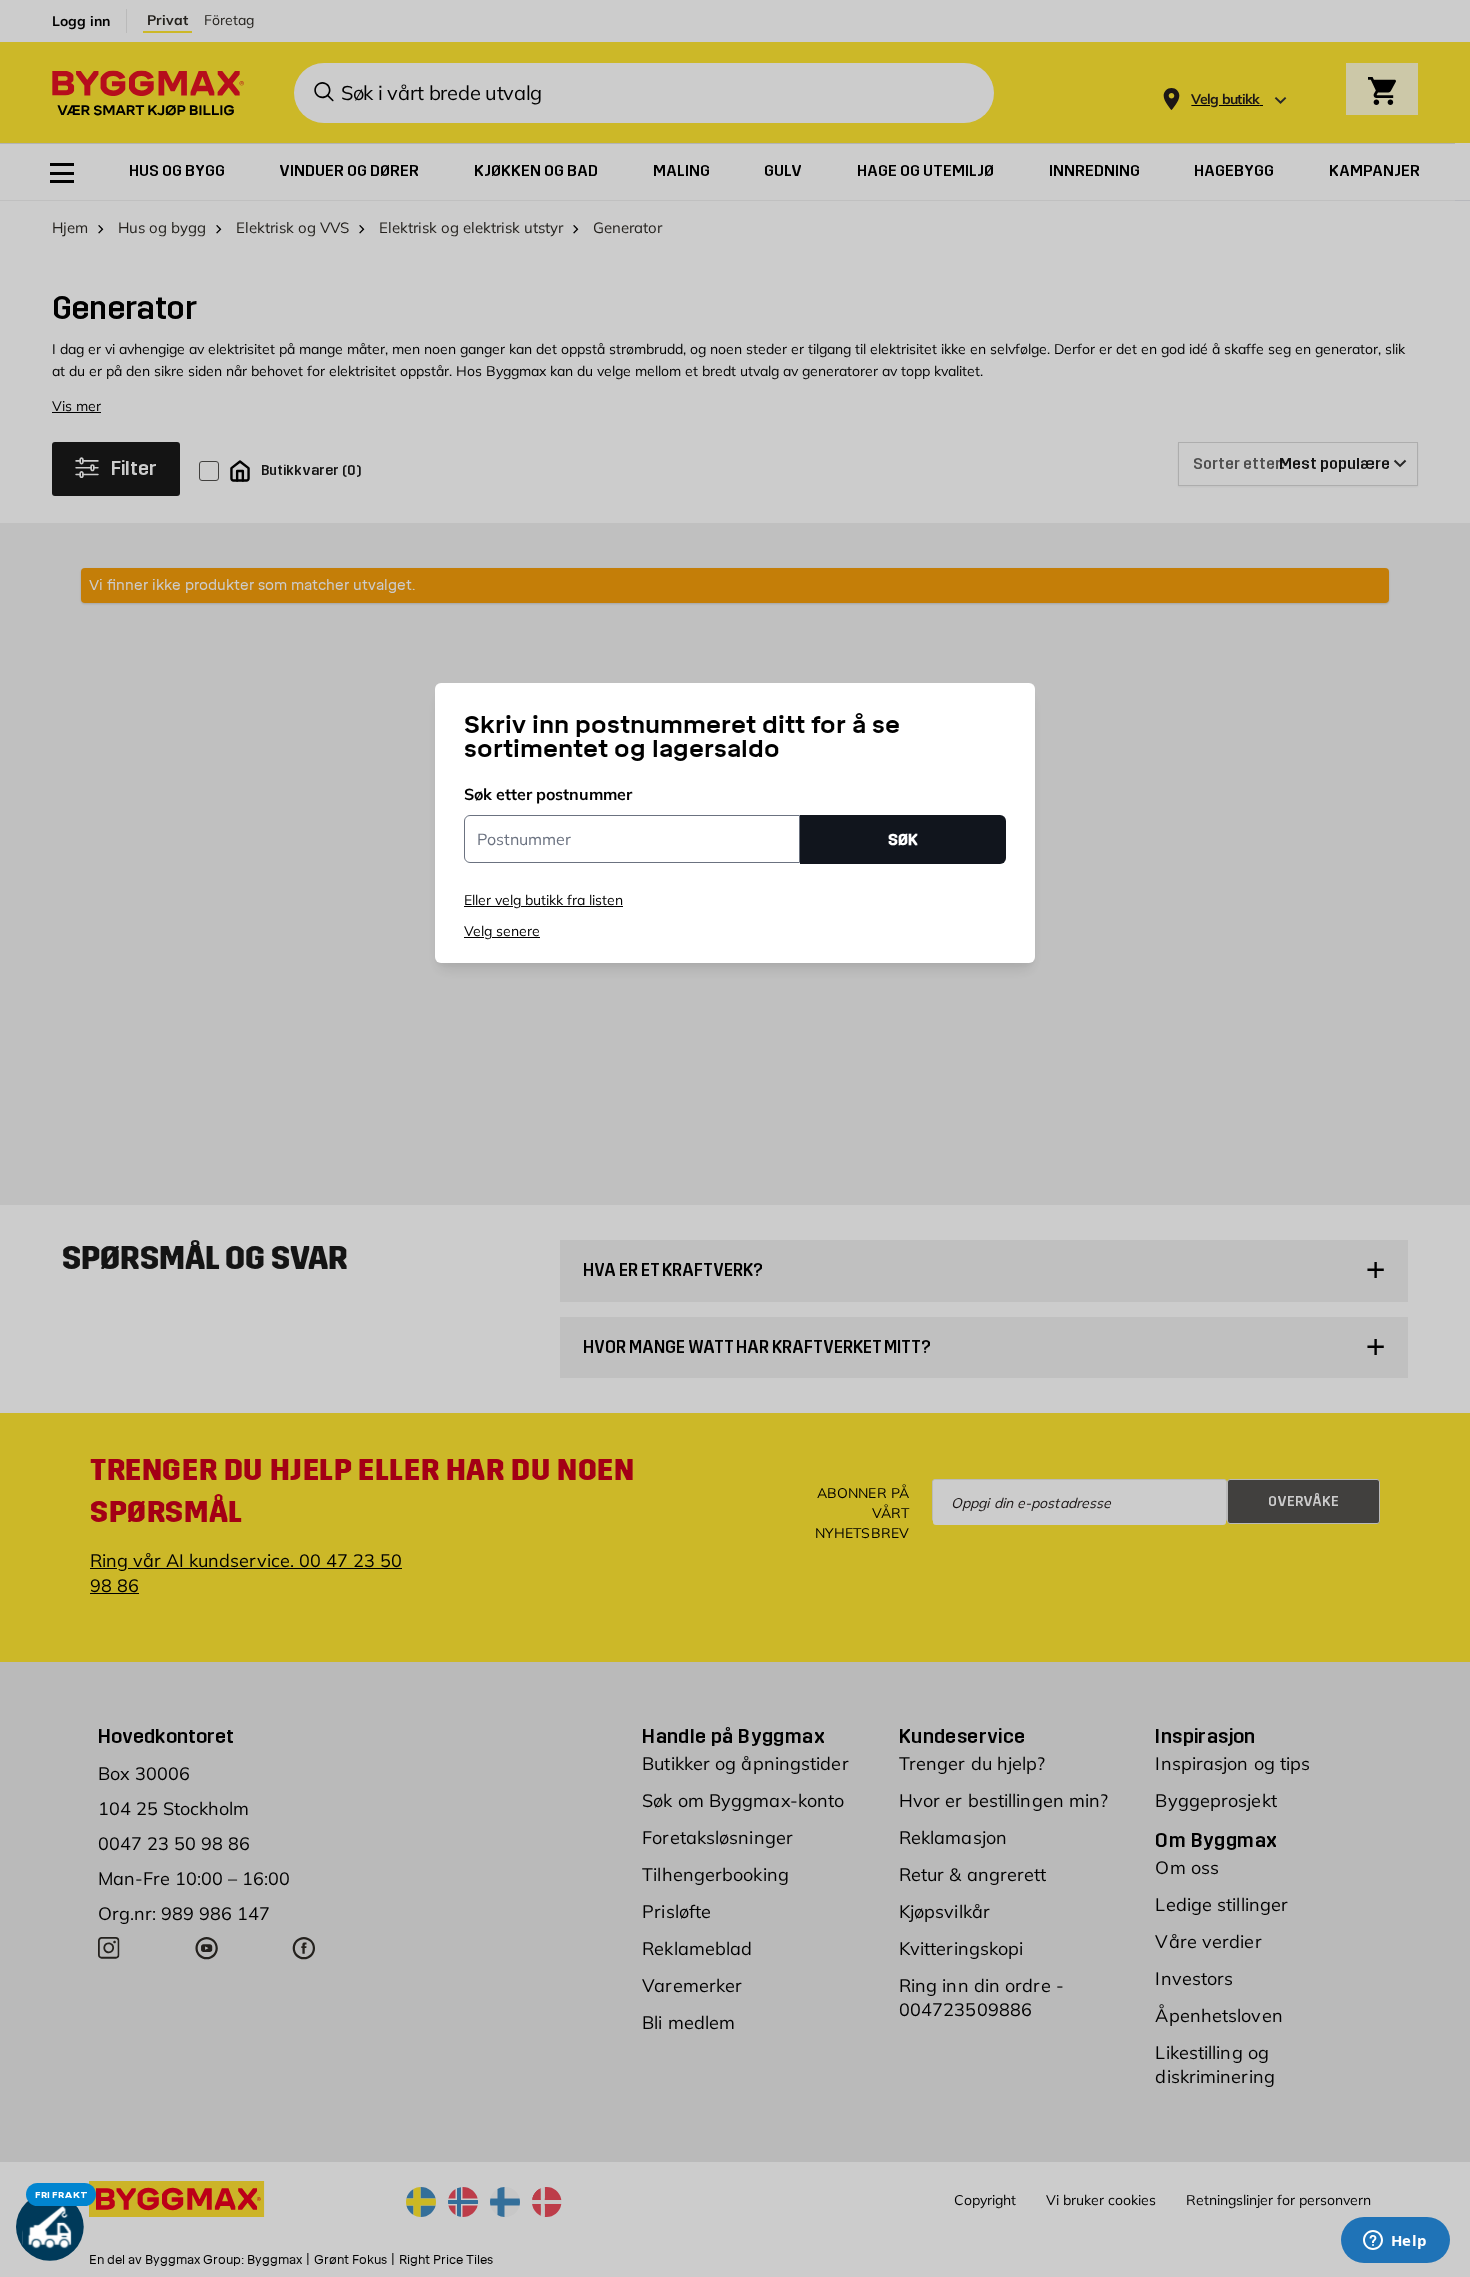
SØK (903, 839)
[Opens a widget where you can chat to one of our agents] (1395, 2242)
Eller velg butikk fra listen (543, 900)
